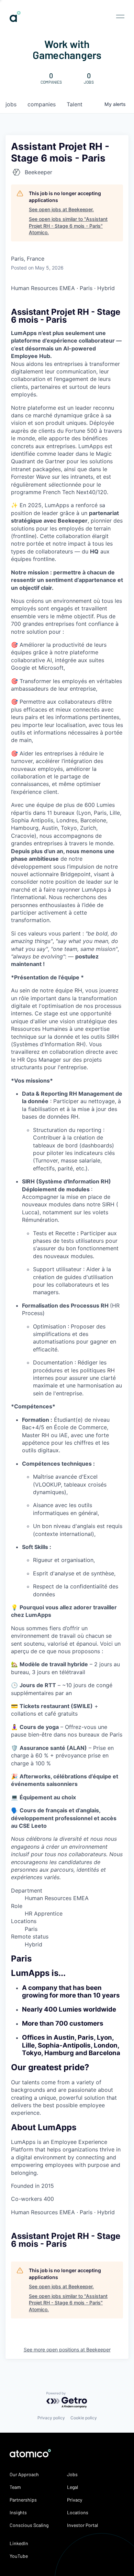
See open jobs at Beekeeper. (61, 209)
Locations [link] (78, 2512)
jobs (11, 104)
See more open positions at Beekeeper (67, 2350)
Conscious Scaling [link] (29, 2525)
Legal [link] (72, 2487)
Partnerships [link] (23, 2500)
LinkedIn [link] (19, 2543)
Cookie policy (84, 2418)
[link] (15, 19)
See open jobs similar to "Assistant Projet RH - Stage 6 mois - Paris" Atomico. (68, 226)
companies (42, 104)
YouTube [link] (19, 2556)
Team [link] (15, 2487)
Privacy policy (51, 2418)
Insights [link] (18, 2512)
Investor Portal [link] (82, 2525)
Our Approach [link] (24, 2474)
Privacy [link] (75, 2500)
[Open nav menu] (120, 16)
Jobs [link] (72, 2474)
